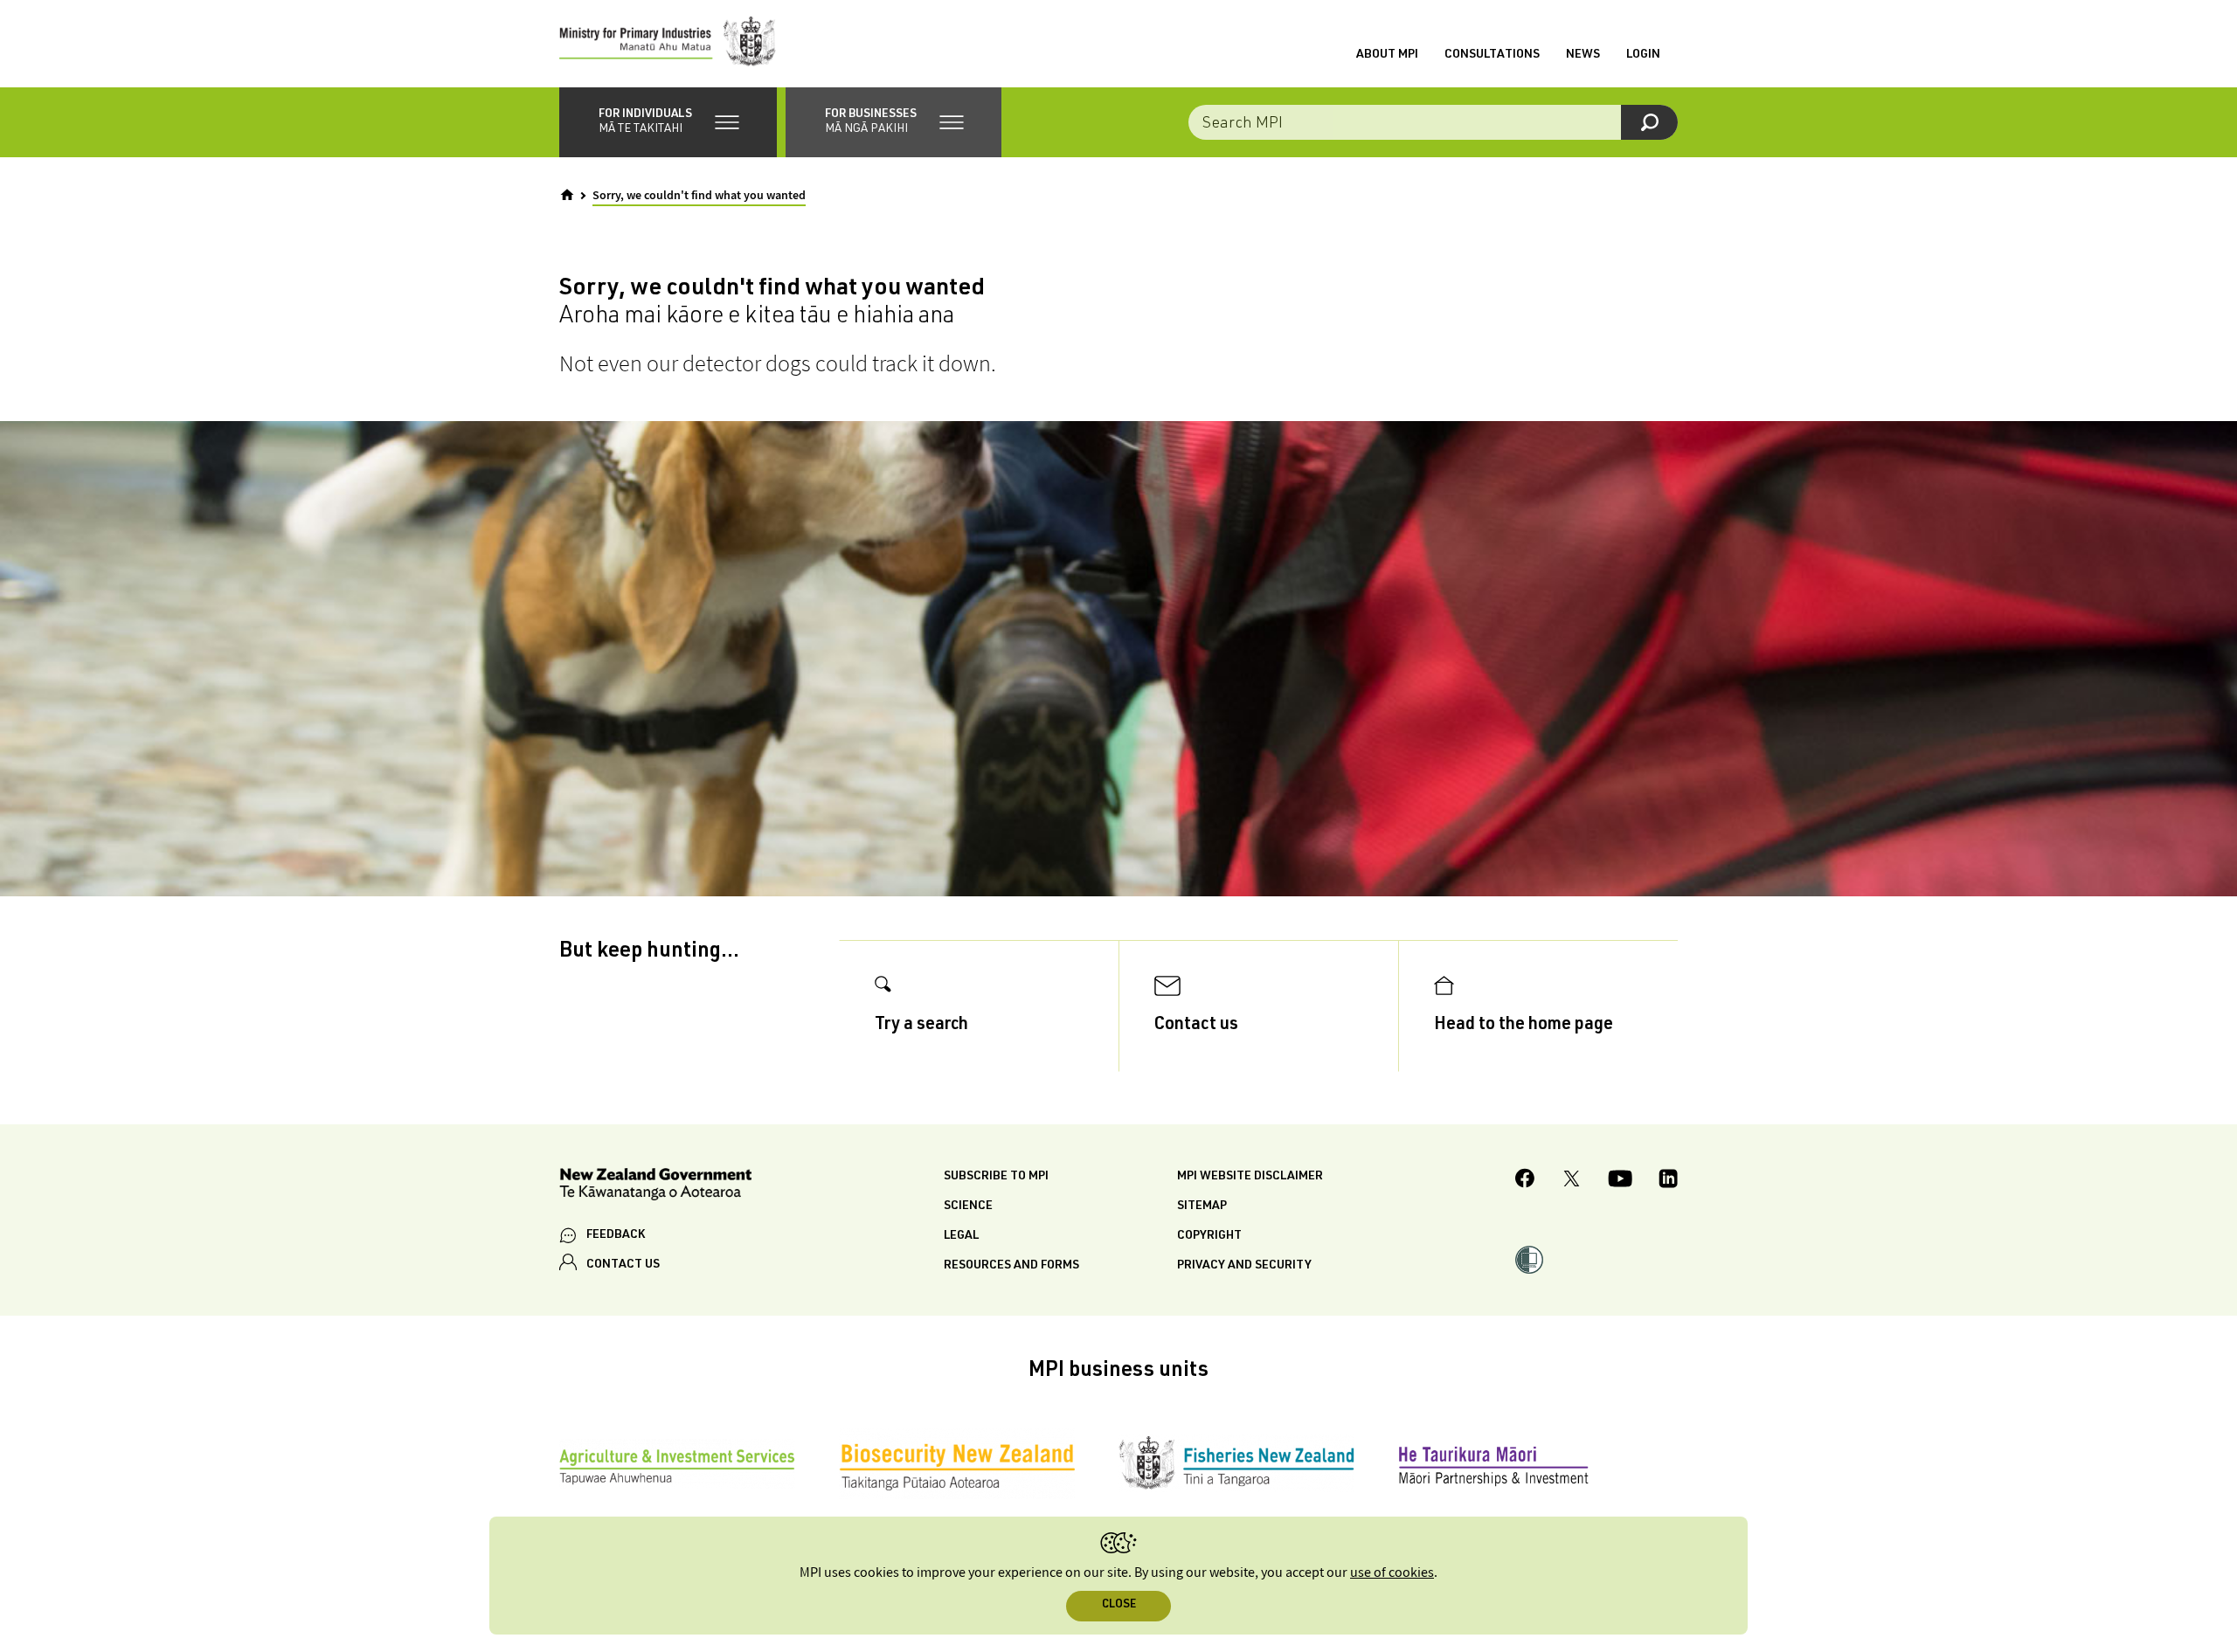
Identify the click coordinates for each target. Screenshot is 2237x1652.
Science (968, 1206)
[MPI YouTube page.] (1620, 1181)
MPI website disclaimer (1250, 1177)
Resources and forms (1011, 1266)
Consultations (1492, 55)
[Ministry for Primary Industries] (668, 44)
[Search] (1649, 122)
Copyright (1209, 1236)
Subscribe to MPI (996, 1177)
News (1583, 55)
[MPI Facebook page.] (1525, 1181)
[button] (668, 122)
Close (1119, 1605)
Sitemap (1202, 1206)
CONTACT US (623, 1265)
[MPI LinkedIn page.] (1668, 1181)
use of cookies (1392, 1573)
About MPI (1387, 55)
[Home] (567, 195)
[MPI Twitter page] (1572, 1181)
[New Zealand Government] (655, 1187)
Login (1643, 55)
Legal (961, 1236)
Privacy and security (1244, 1266)
